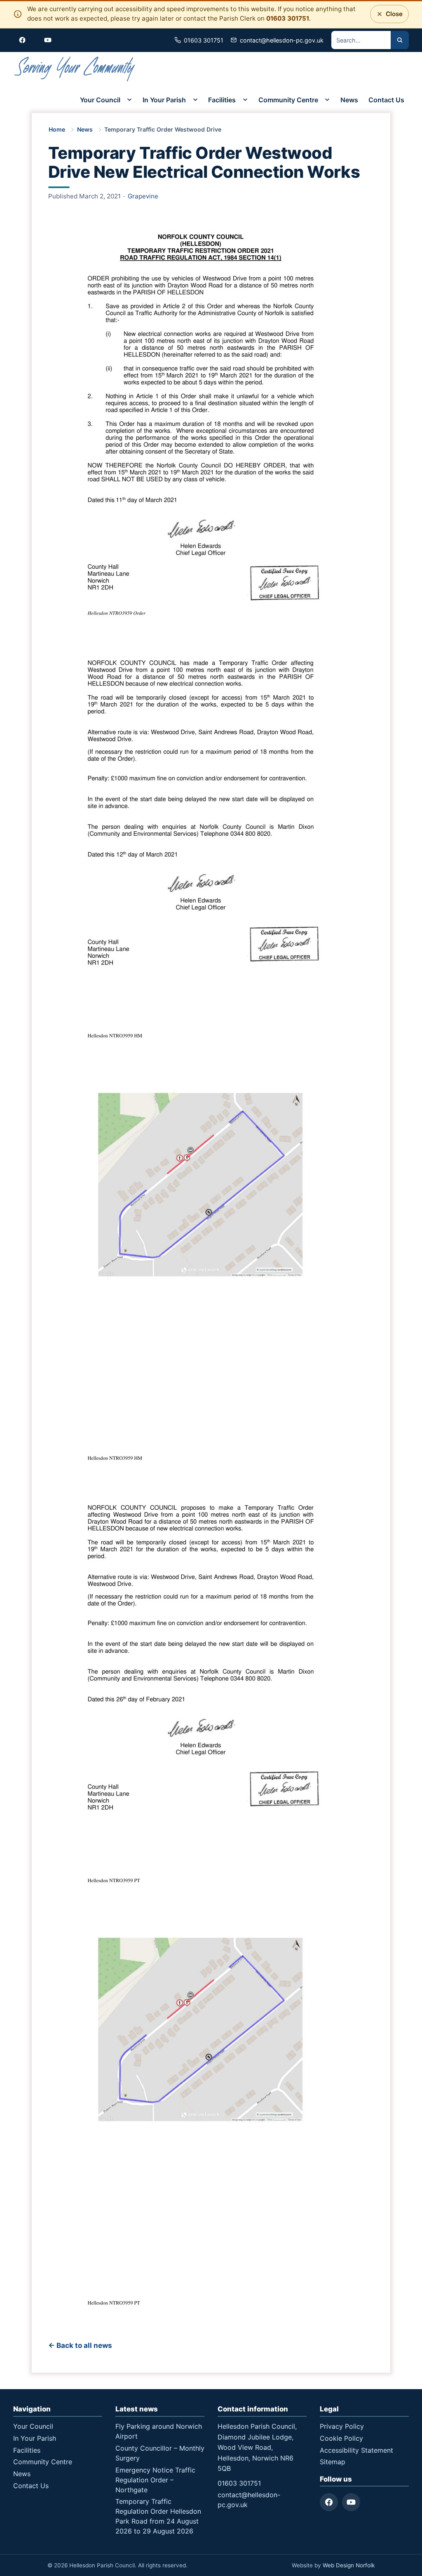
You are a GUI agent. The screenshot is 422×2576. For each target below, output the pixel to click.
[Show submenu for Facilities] (245, 100)
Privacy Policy (342, 2426)
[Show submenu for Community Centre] (327, 100)
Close (392, 11)
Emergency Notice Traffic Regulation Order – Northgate (155, 2480)
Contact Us (386, 100)
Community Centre (288, 100)
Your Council (100, 100)
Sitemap (333, 2462)
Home (57, 129)
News (349, 100)
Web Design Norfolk (349, 2565)
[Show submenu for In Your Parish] (195, 100)
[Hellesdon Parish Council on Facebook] (22, 40)
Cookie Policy (341, 2438)
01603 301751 (288, 18)
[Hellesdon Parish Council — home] (75, 69)
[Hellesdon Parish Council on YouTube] (48, 40)
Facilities (222, 100)
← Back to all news (80, 2345)
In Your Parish (164, 100)
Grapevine (143, 196)
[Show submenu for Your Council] (129, 100)
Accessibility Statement (356, 2450)
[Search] (400, 40)
